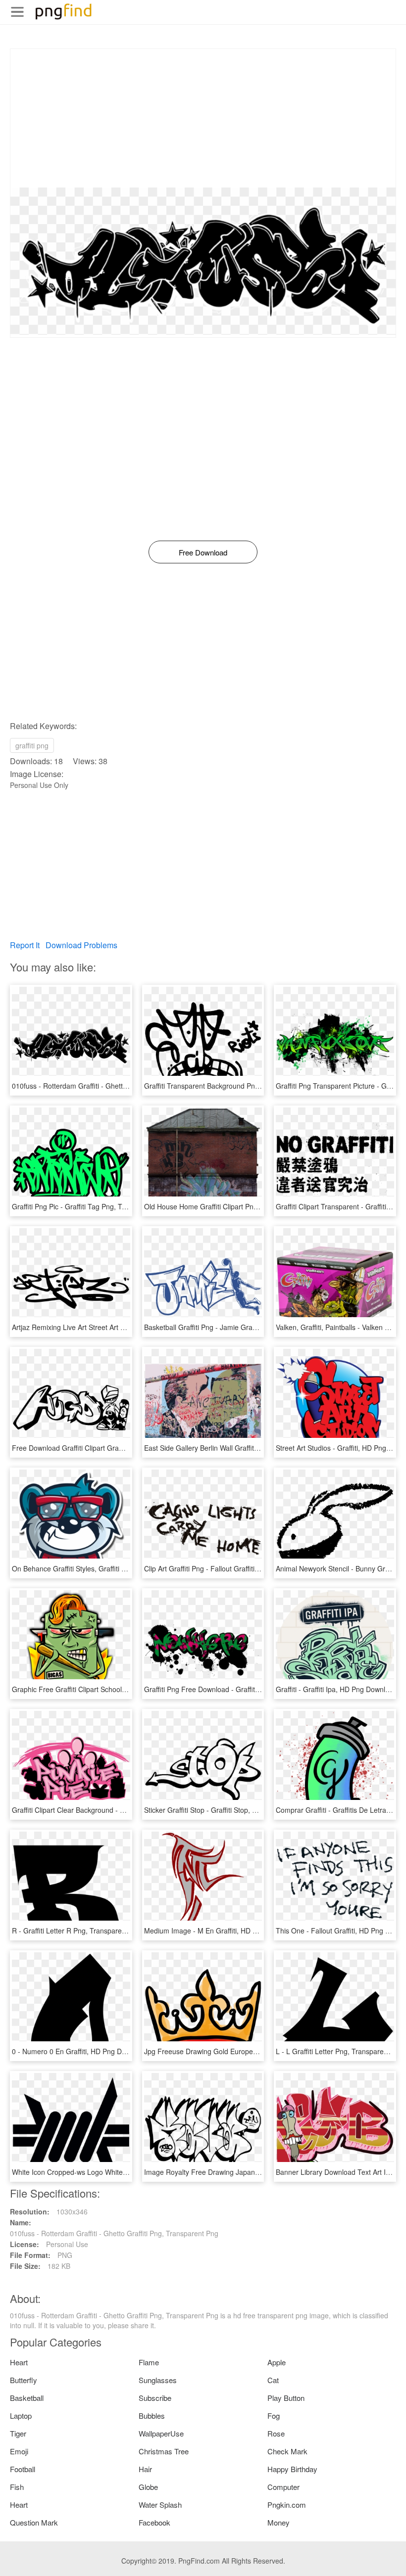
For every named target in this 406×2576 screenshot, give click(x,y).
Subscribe (155, 2398)
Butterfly (24, 2380)
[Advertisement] (203, 118)
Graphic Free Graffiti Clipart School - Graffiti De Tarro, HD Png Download (126, 1689)
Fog (274, 2415)
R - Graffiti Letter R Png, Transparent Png (77, 1931)
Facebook (154, 2522)
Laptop (21, 2415)
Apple (277, 2362)
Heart (19, 2362)
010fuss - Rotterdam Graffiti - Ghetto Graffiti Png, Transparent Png (116, 1086)
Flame (149, 2362)
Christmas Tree (164, 2451)
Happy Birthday (292, 2469)
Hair (145, 2469)
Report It (25, 945)
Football (23, 2469)
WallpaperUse (161, 2433)
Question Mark (34, 2522)
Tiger (18, 2433)
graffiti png (32, 745)
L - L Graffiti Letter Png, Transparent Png (340, 2051)
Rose (276, 2433)
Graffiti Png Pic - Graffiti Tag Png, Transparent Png (91, 1206)
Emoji (19, 2451)
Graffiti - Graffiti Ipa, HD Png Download (336, 1689)
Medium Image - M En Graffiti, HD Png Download (221, 1931)
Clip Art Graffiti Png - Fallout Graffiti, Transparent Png (228, 1568)
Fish (17, 2487)
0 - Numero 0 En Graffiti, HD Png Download (80, 2051)
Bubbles (152, 2415)
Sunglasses (158, 2380)
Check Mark (287, 2451)
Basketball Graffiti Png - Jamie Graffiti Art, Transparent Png (236, 1327)
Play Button (286, 2398)
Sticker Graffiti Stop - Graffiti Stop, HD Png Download (227, 1810)
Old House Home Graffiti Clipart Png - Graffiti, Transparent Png (243, 1206)
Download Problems (81, 945)
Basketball (27, 2398)
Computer (283, 2487)
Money (279, 2522)
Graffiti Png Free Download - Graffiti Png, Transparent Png (236, 1689)
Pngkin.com (287, 2505)
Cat (273, 2380)
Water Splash (160, 2505)
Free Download (203, 552)
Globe (148, 2487)
